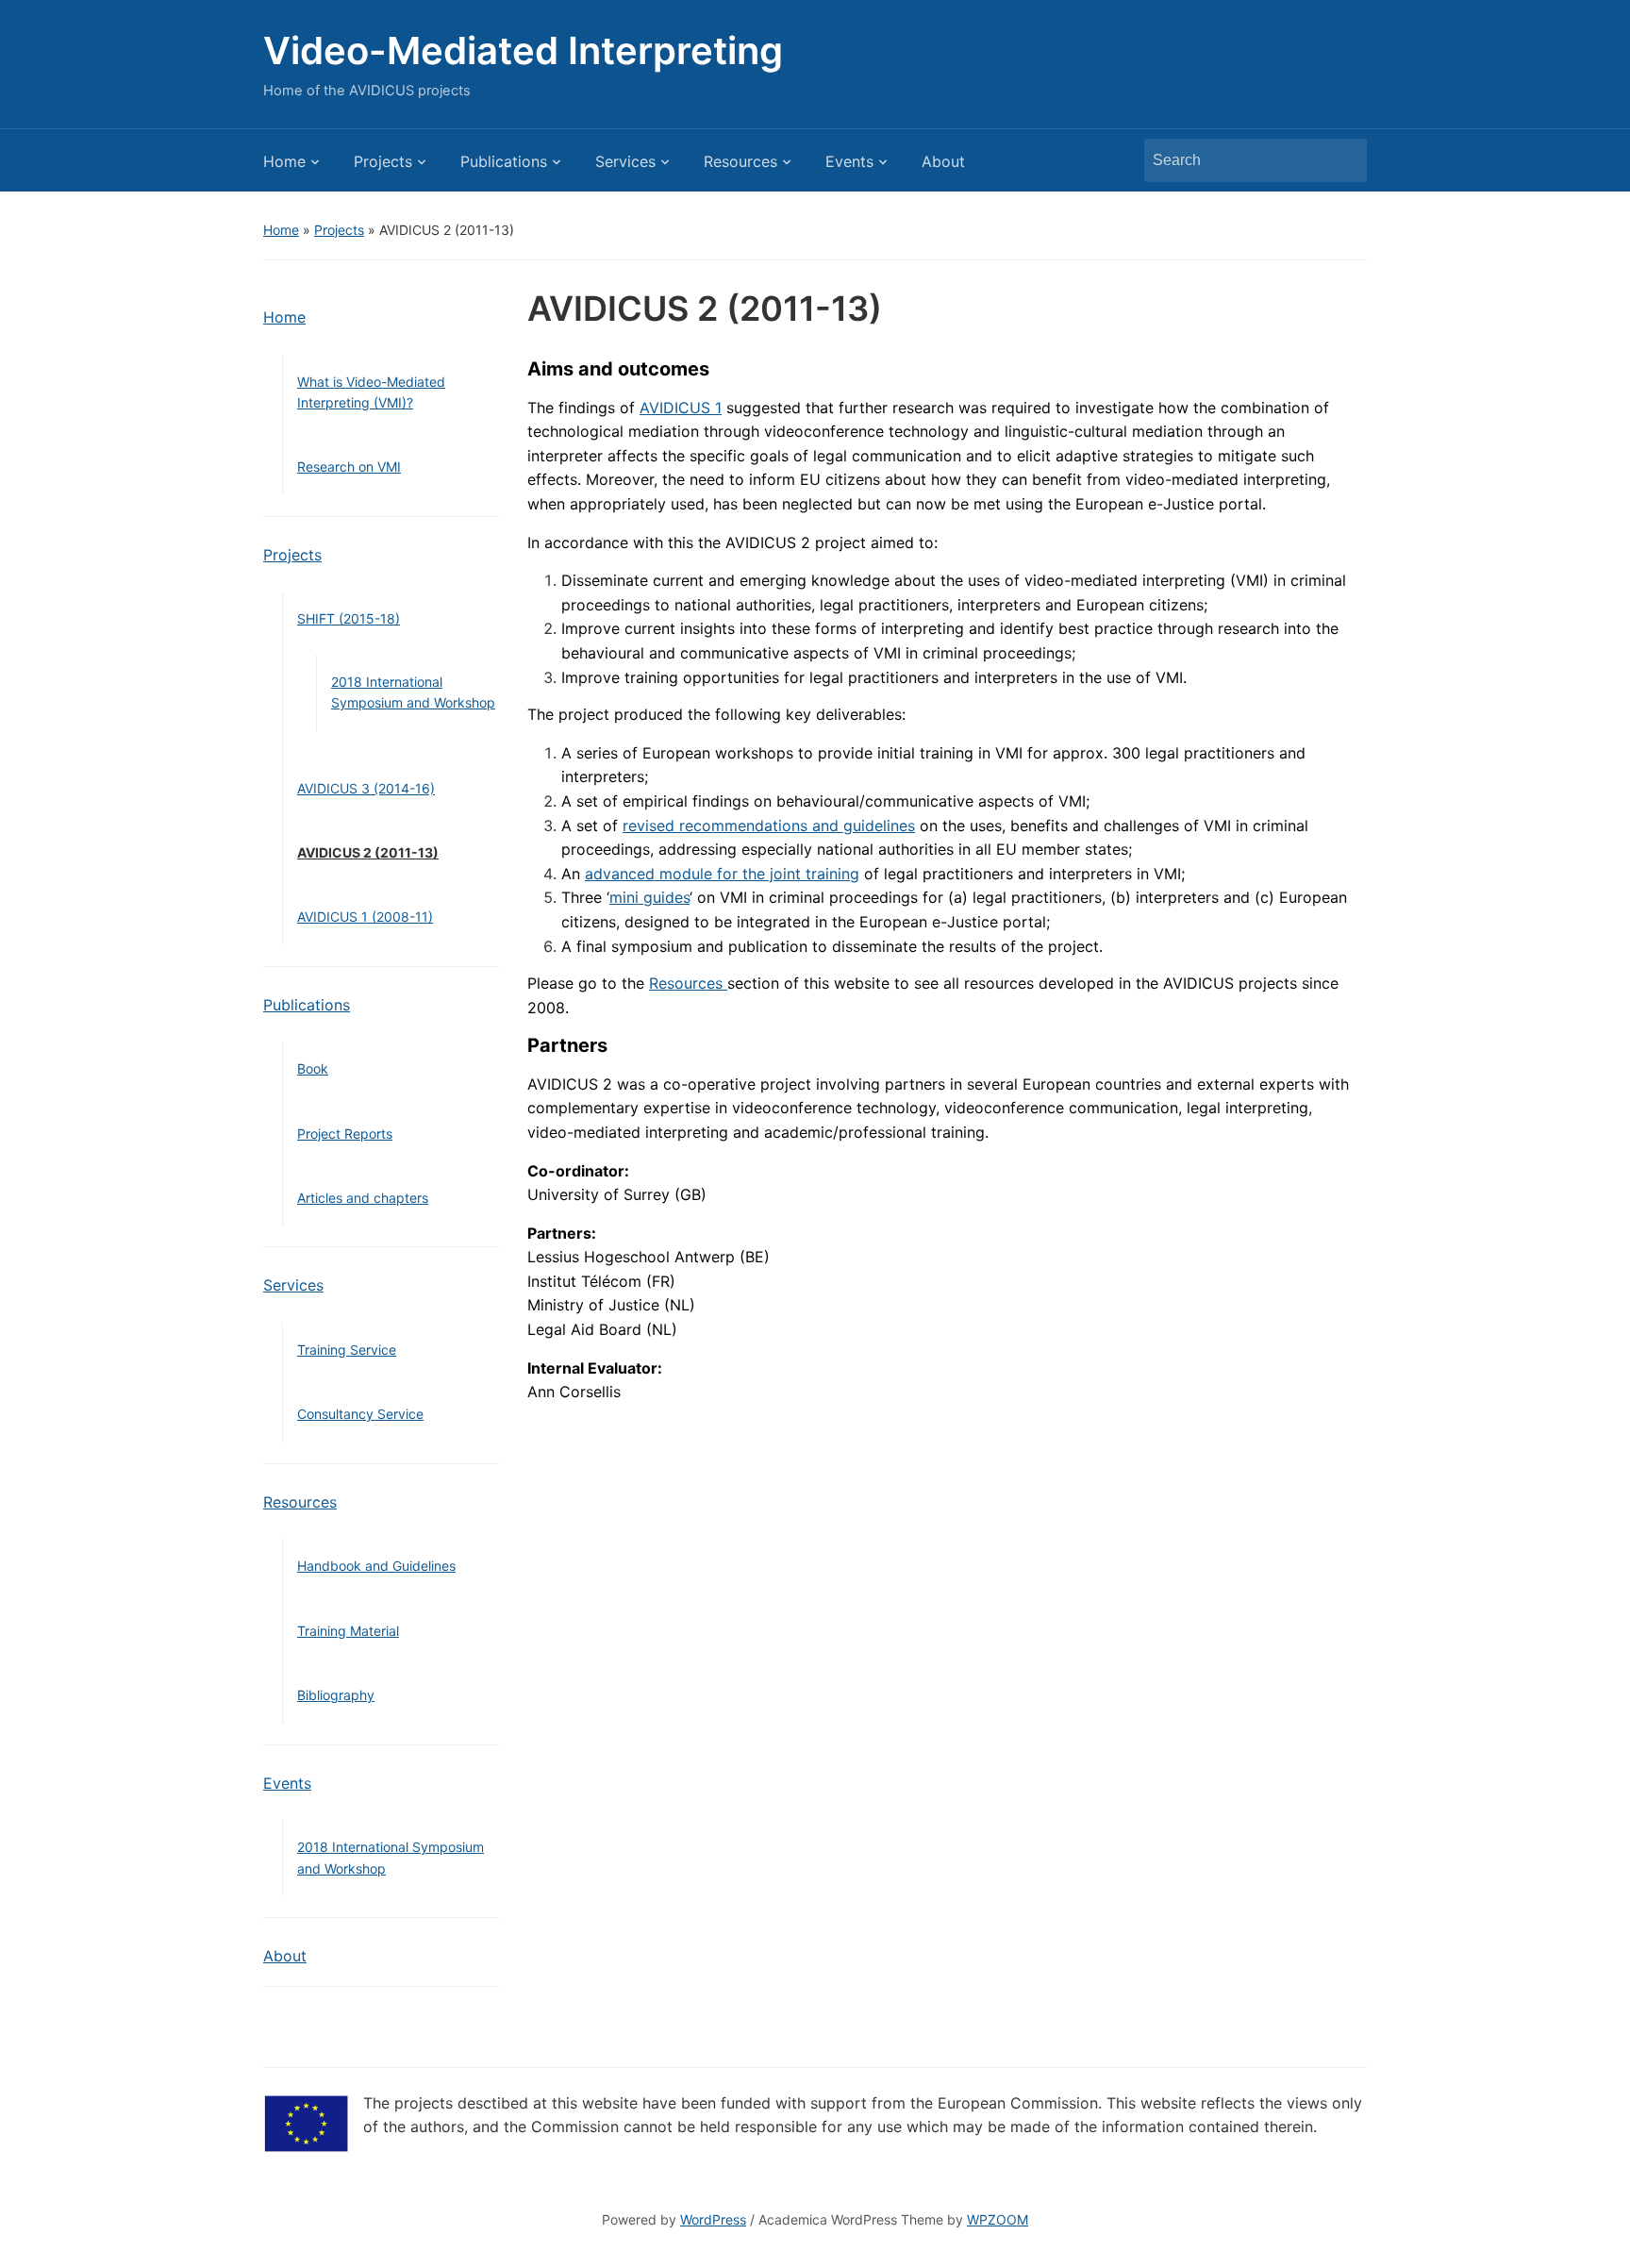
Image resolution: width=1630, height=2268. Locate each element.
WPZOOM (998, 2219)
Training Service (347, 1350)
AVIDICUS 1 (681, 408)
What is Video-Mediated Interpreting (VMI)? (371, 392)
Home (284, 161)
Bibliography (336, 1695)
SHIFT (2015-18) (349, 618)
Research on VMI (349, 467)
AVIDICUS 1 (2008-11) (365, 917)
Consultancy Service (360, 1414)
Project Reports (345, 1134)
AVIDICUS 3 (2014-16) (366, 788)
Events (849, 161)
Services (625, 161)
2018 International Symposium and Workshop (413, 692)
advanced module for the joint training (722, 874)
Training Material (348, 1631)
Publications (504, 161)
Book (313, 1068)
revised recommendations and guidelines (769, 825)
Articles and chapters (363, 1198)
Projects (383, 161)
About (943, 161)
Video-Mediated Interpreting (523, 50)
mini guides (649, 897)
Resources (740, 161)
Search (1343, 160)
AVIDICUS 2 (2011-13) (368, 852)
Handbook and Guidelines (376, 1566)
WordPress (713, 2219)
